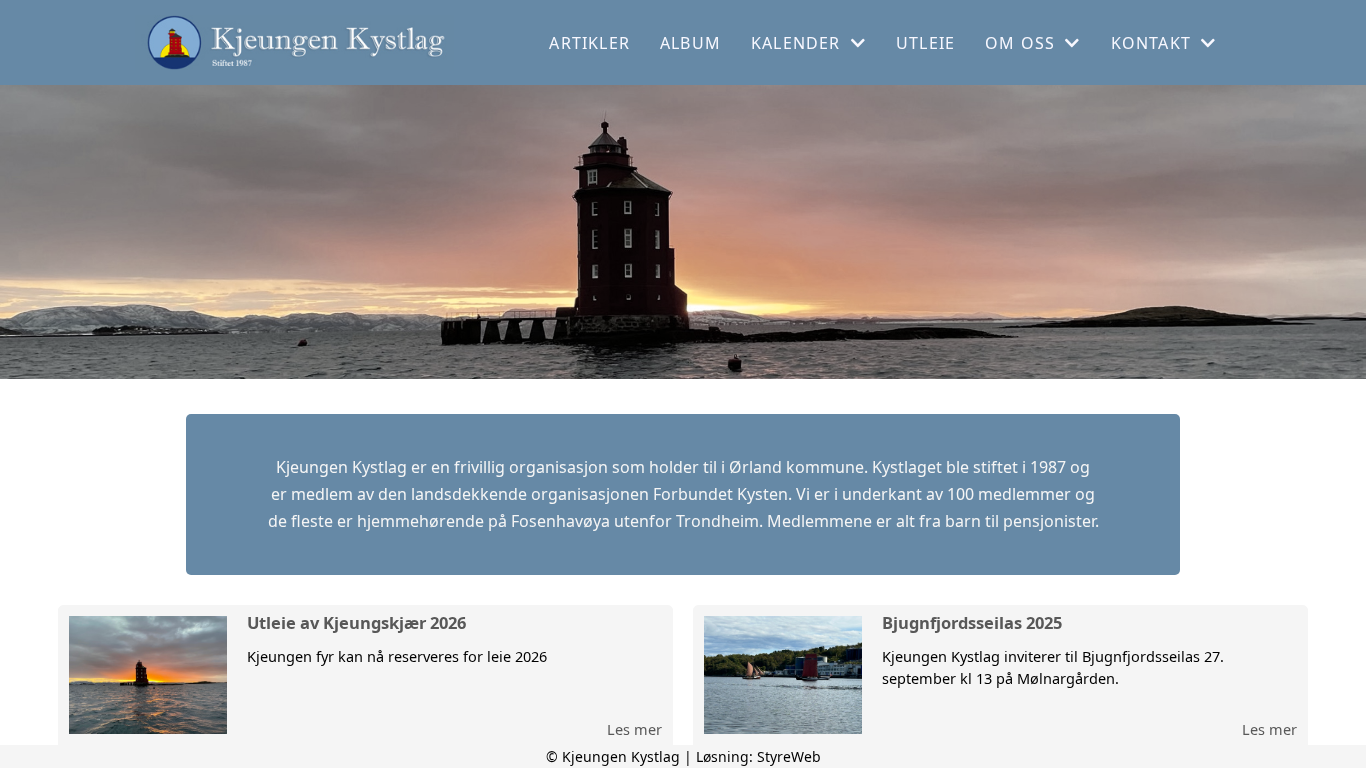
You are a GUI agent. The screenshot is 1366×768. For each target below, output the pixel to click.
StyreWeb (789, 756)
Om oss (1020, 43)
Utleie (925, 43)
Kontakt (1151, 43)
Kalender (796, 43)
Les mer (634, 729)
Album (690, 43)
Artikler (589, 43)
